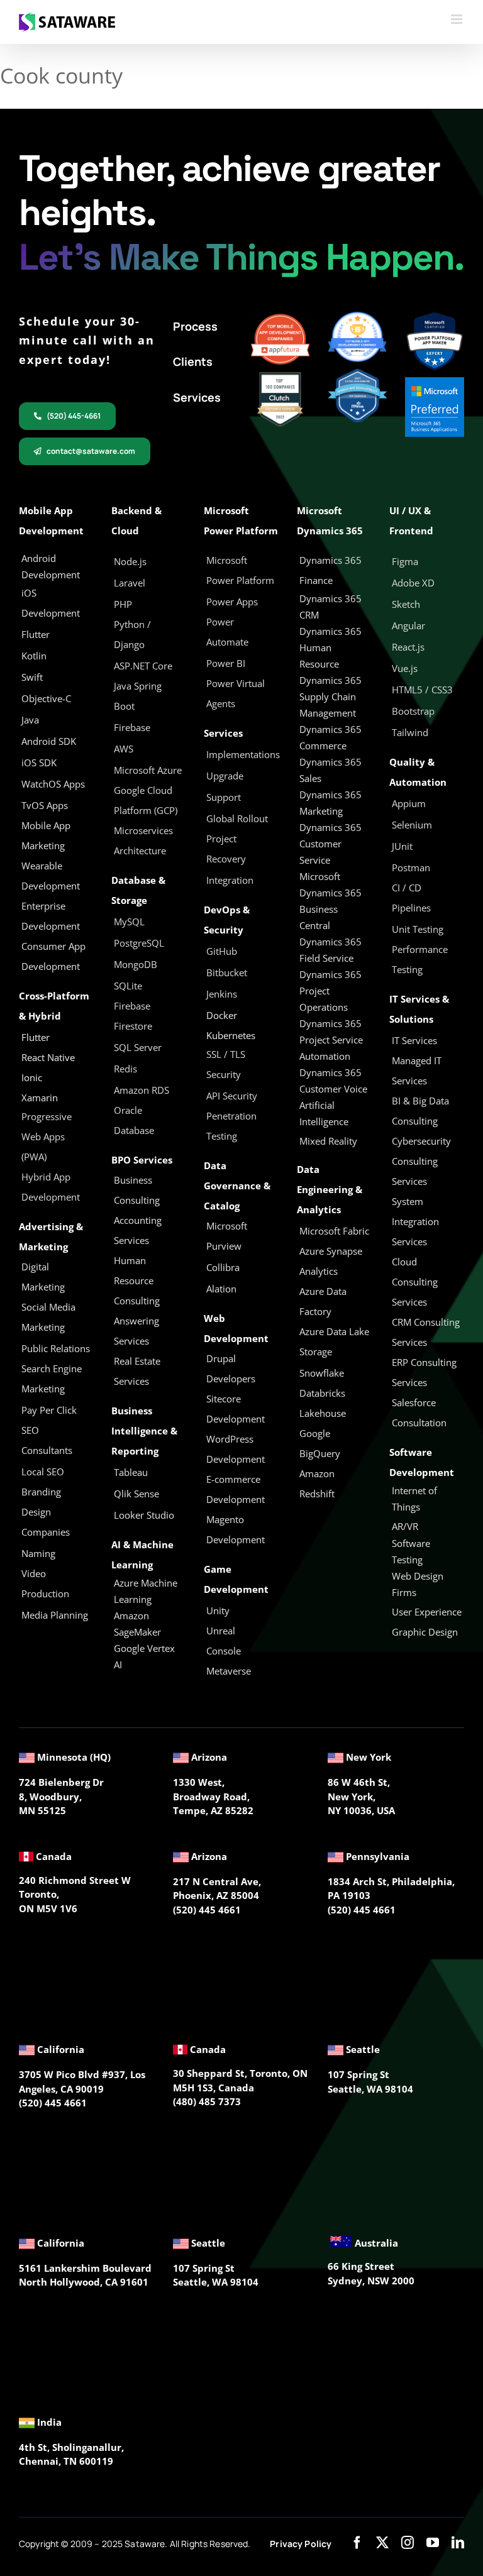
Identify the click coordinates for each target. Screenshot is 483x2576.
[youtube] (433, 2543)
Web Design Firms (418, 1584)
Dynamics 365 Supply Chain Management (330, 696)
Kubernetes (231, 1035)
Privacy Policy (301, 2544)
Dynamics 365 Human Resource (330, 647)
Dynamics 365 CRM (330, 607)
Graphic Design (425, 1632)
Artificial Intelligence (324, 1113)
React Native (48, 1057)
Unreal (222, 1631)
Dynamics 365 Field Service (330, 950)
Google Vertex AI (144, 1656)
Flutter (36, 1037)
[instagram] (408, 2543)
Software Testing (411, 1551)
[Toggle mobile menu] (458, 19)
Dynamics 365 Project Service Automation (331, 1040)
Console (225, 1651)
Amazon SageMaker (137, 1624)
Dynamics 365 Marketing (330, 803)
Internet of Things (414, 1499)
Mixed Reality (328, 1141)
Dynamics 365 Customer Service (330, 844)
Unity (218, 1610)
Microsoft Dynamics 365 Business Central (330, 901)
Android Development (51, 566)
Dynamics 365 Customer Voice (333, 1081)
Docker (222, 1015)
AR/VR (405, 1526)
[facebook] (357, 2543)
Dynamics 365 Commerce (330, 737)
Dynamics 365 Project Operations (330, 991)
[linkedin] (458, 2543)
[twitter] (382, 2543)
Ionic (32, 1077)
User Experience (427, 1612)
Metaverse (230, 1671)
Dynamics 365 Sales (330, 770)
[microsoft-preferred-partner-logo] (435, 382)
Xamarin (40, 1098)
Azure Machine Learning (146, 1591)
